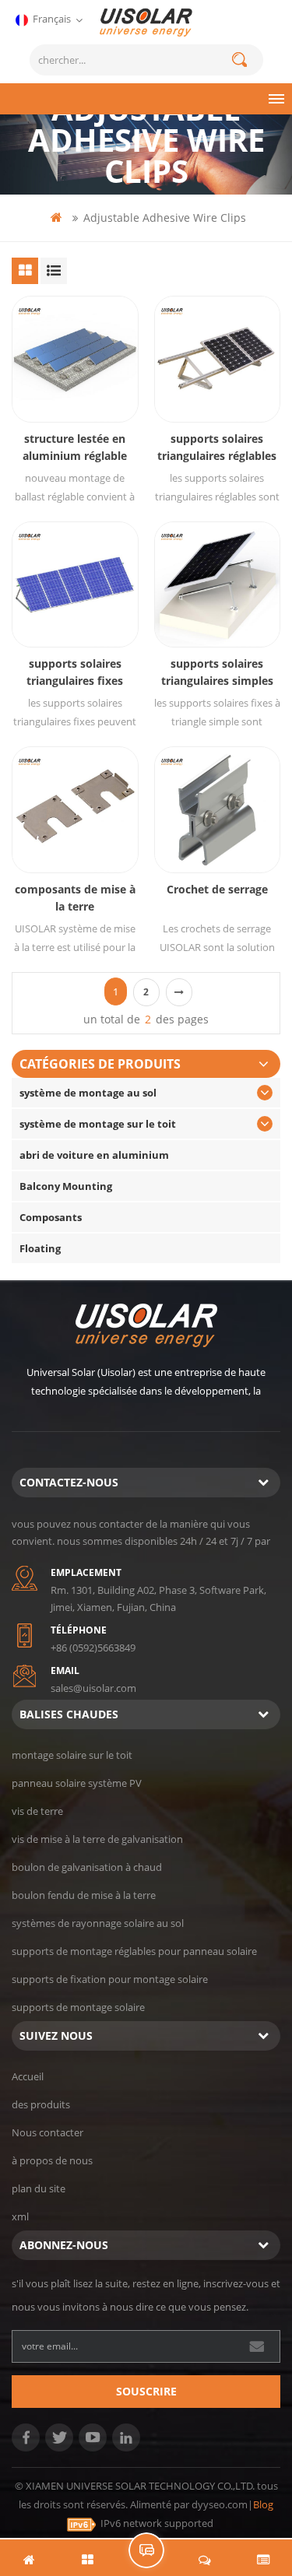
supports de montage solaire (78, 2007)
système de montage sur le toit (98, 1124)
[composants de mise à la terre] (75, 810)
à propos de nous (52, 2160)
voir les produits (83, 383)
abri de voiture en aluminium (94, 1155)
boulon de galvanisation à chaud (87, 1867)
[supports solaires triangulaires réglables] (218, 359)
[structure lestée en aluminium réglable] (75, 359)
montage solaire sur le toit (72, 1755)
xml (20, 2216)
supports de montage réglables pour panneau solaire (134, 1951)
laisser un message (146, 2550)
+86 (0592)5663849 (93, 1648)
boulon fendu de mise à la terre (84, 1895)
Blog (263, 2504)
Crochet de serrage (217, 889)
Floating (40, 1248)
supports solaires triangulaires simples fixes (217, 673)
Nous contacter (47, 2132)
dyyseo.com (220, 2504)
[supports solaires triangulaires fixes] (75, 585)
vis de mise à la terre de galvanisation (97, 1839)
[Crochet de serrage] (218, 810)
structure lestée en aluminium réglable (75, 447)
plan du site (39, 2188)
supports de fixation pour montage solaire (110, 1979)
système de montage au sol (88, 1093)
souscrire (146, 2391)
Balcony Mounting (66, 1186)
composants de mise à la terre (75, 898)
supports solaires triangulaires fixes (75, 672)
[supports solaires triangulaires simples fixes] (218, 585)
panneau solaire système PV (77, 1783)
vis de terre (37, 1811)
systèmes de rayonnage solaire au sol (98, 1923)
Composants (51, 1217)
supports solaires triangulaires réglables (217, 447)
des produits (41, 2104)
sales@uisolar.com (93, 1688)
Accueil (28, 2076)
